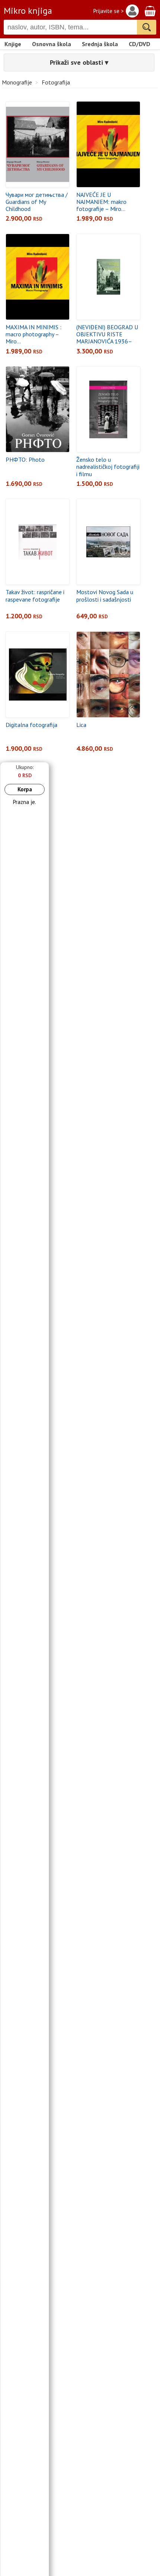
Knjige (13, 44)
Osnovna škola (52, 44)
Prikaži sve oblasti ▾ (79, 62)
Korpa (25, 789)
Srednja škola (100, 44)
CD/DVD (140, 44)
